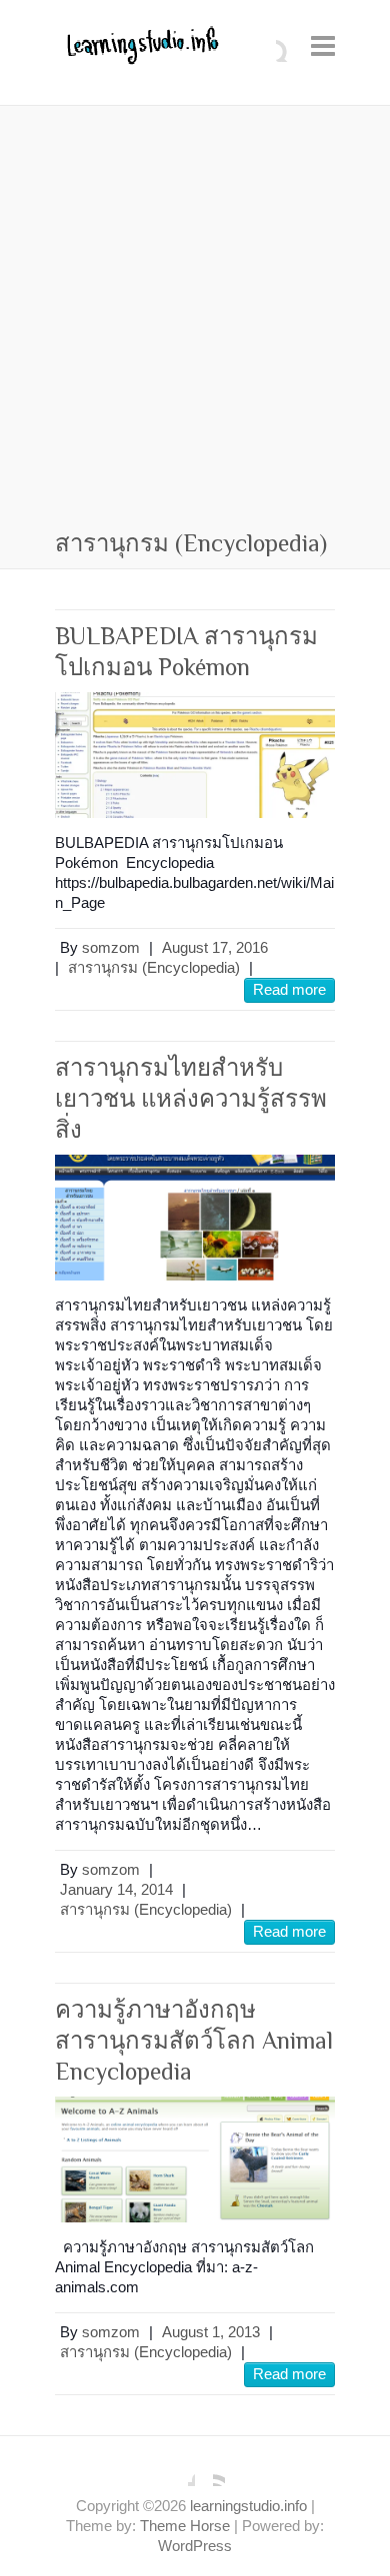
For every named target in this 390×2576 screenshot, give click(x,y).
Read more (289, 989)
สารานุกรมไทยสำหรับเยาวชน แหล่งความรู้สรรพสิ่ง (191, 1098)
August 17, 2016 (215, 947)
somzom (111, 947)
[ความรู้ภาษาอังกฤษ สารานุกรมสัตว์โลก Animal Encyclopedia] (195, 2159)
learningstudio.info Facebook (180, 2471)
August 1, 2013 (211, 2332)
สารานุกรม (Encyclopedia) (154, 967)
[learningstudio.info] (140, 52)
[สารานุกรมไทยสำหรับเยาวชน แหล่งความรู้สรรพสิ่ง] (195, 1217)
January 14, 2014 (116, 1889)
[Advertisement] (195, 321)
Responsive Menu (323, 45)
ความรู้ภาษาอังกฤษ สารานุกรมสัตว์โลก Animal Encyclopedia (194, 2040)
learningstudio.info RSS (210, 2471)
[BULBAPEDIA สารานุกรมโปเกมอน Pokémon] (195, 755)
